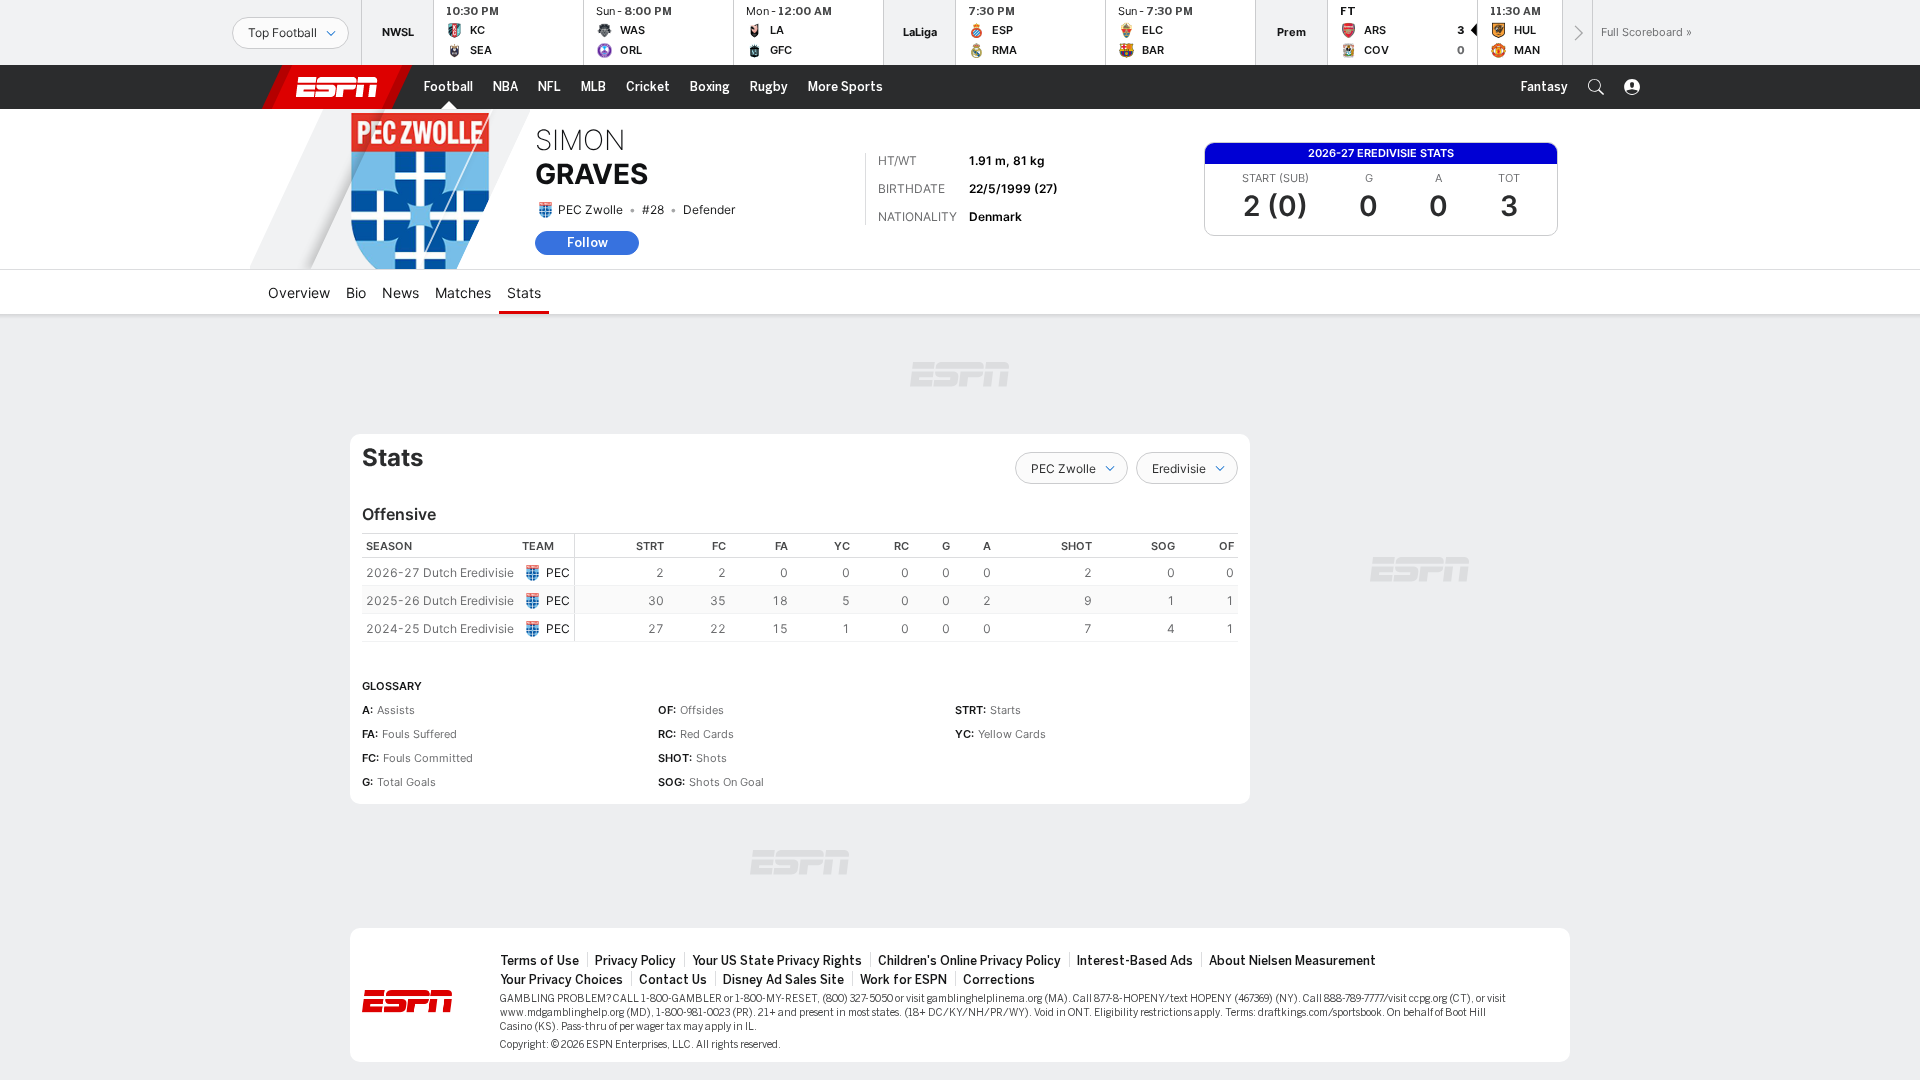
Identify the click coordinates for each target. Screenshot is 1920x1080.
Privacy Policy (635, 961)
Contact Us (673, 980)
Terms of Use (539, 961)
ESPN (337, 87)
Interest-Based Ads (1135, 961)
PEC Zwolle (590, 209)
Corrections (999, 980)
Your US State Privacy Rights (777, 961)
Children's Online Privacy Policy (969, 961)
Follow (587, 242)
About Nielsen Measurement (1292, 961)
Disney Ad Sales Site (783, 980)
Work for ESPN (903, 980)
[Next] (1577, 32)
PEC (558, 572)
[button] (1596, 87)
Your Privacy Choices (561, 980)
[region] (906, 587)
